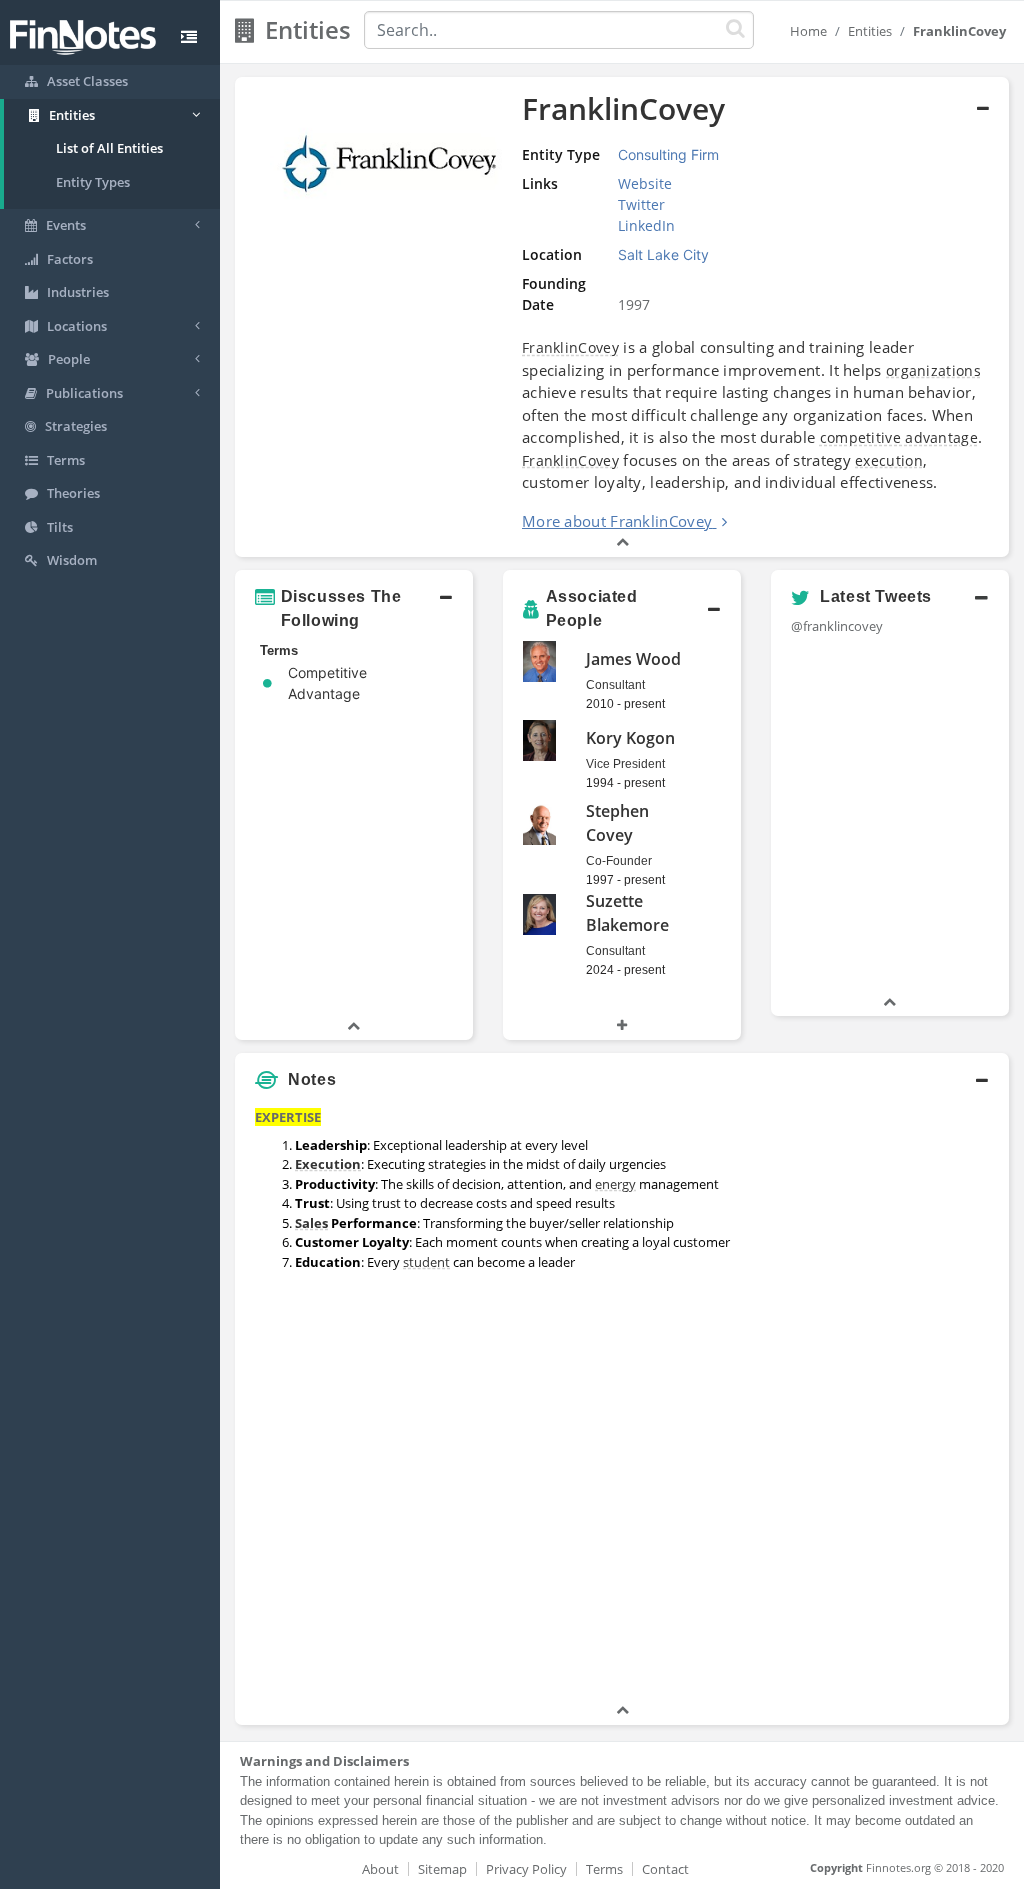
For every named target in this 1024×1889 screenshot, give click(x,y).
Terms (604, 1869)
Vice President (625, 764)
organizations (933, 370)
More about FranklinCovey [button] (617, 521)
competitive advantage (899, 437)
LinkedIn (646, 225)
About (380, 1869)
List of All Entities (109, 148)
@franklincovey (837, 626)
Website (645, 183)
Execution (328, 1164)
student (426, 1262)
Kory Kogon (630, 738)
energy (615, 1184)
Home (808, 31)
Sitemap (442, 1869)
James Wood (633, 659)
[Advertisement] (908, 1400)
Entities (870, 31)
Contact (665, 1869)
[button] (622, 317)
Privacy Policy (526, 1869)
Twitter (641, 204)
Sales (311, 1223)
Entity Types (93, 182)
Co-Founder (619, 861)
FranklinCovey (570, 347)
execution (889, 460)
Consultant (615, 685)
